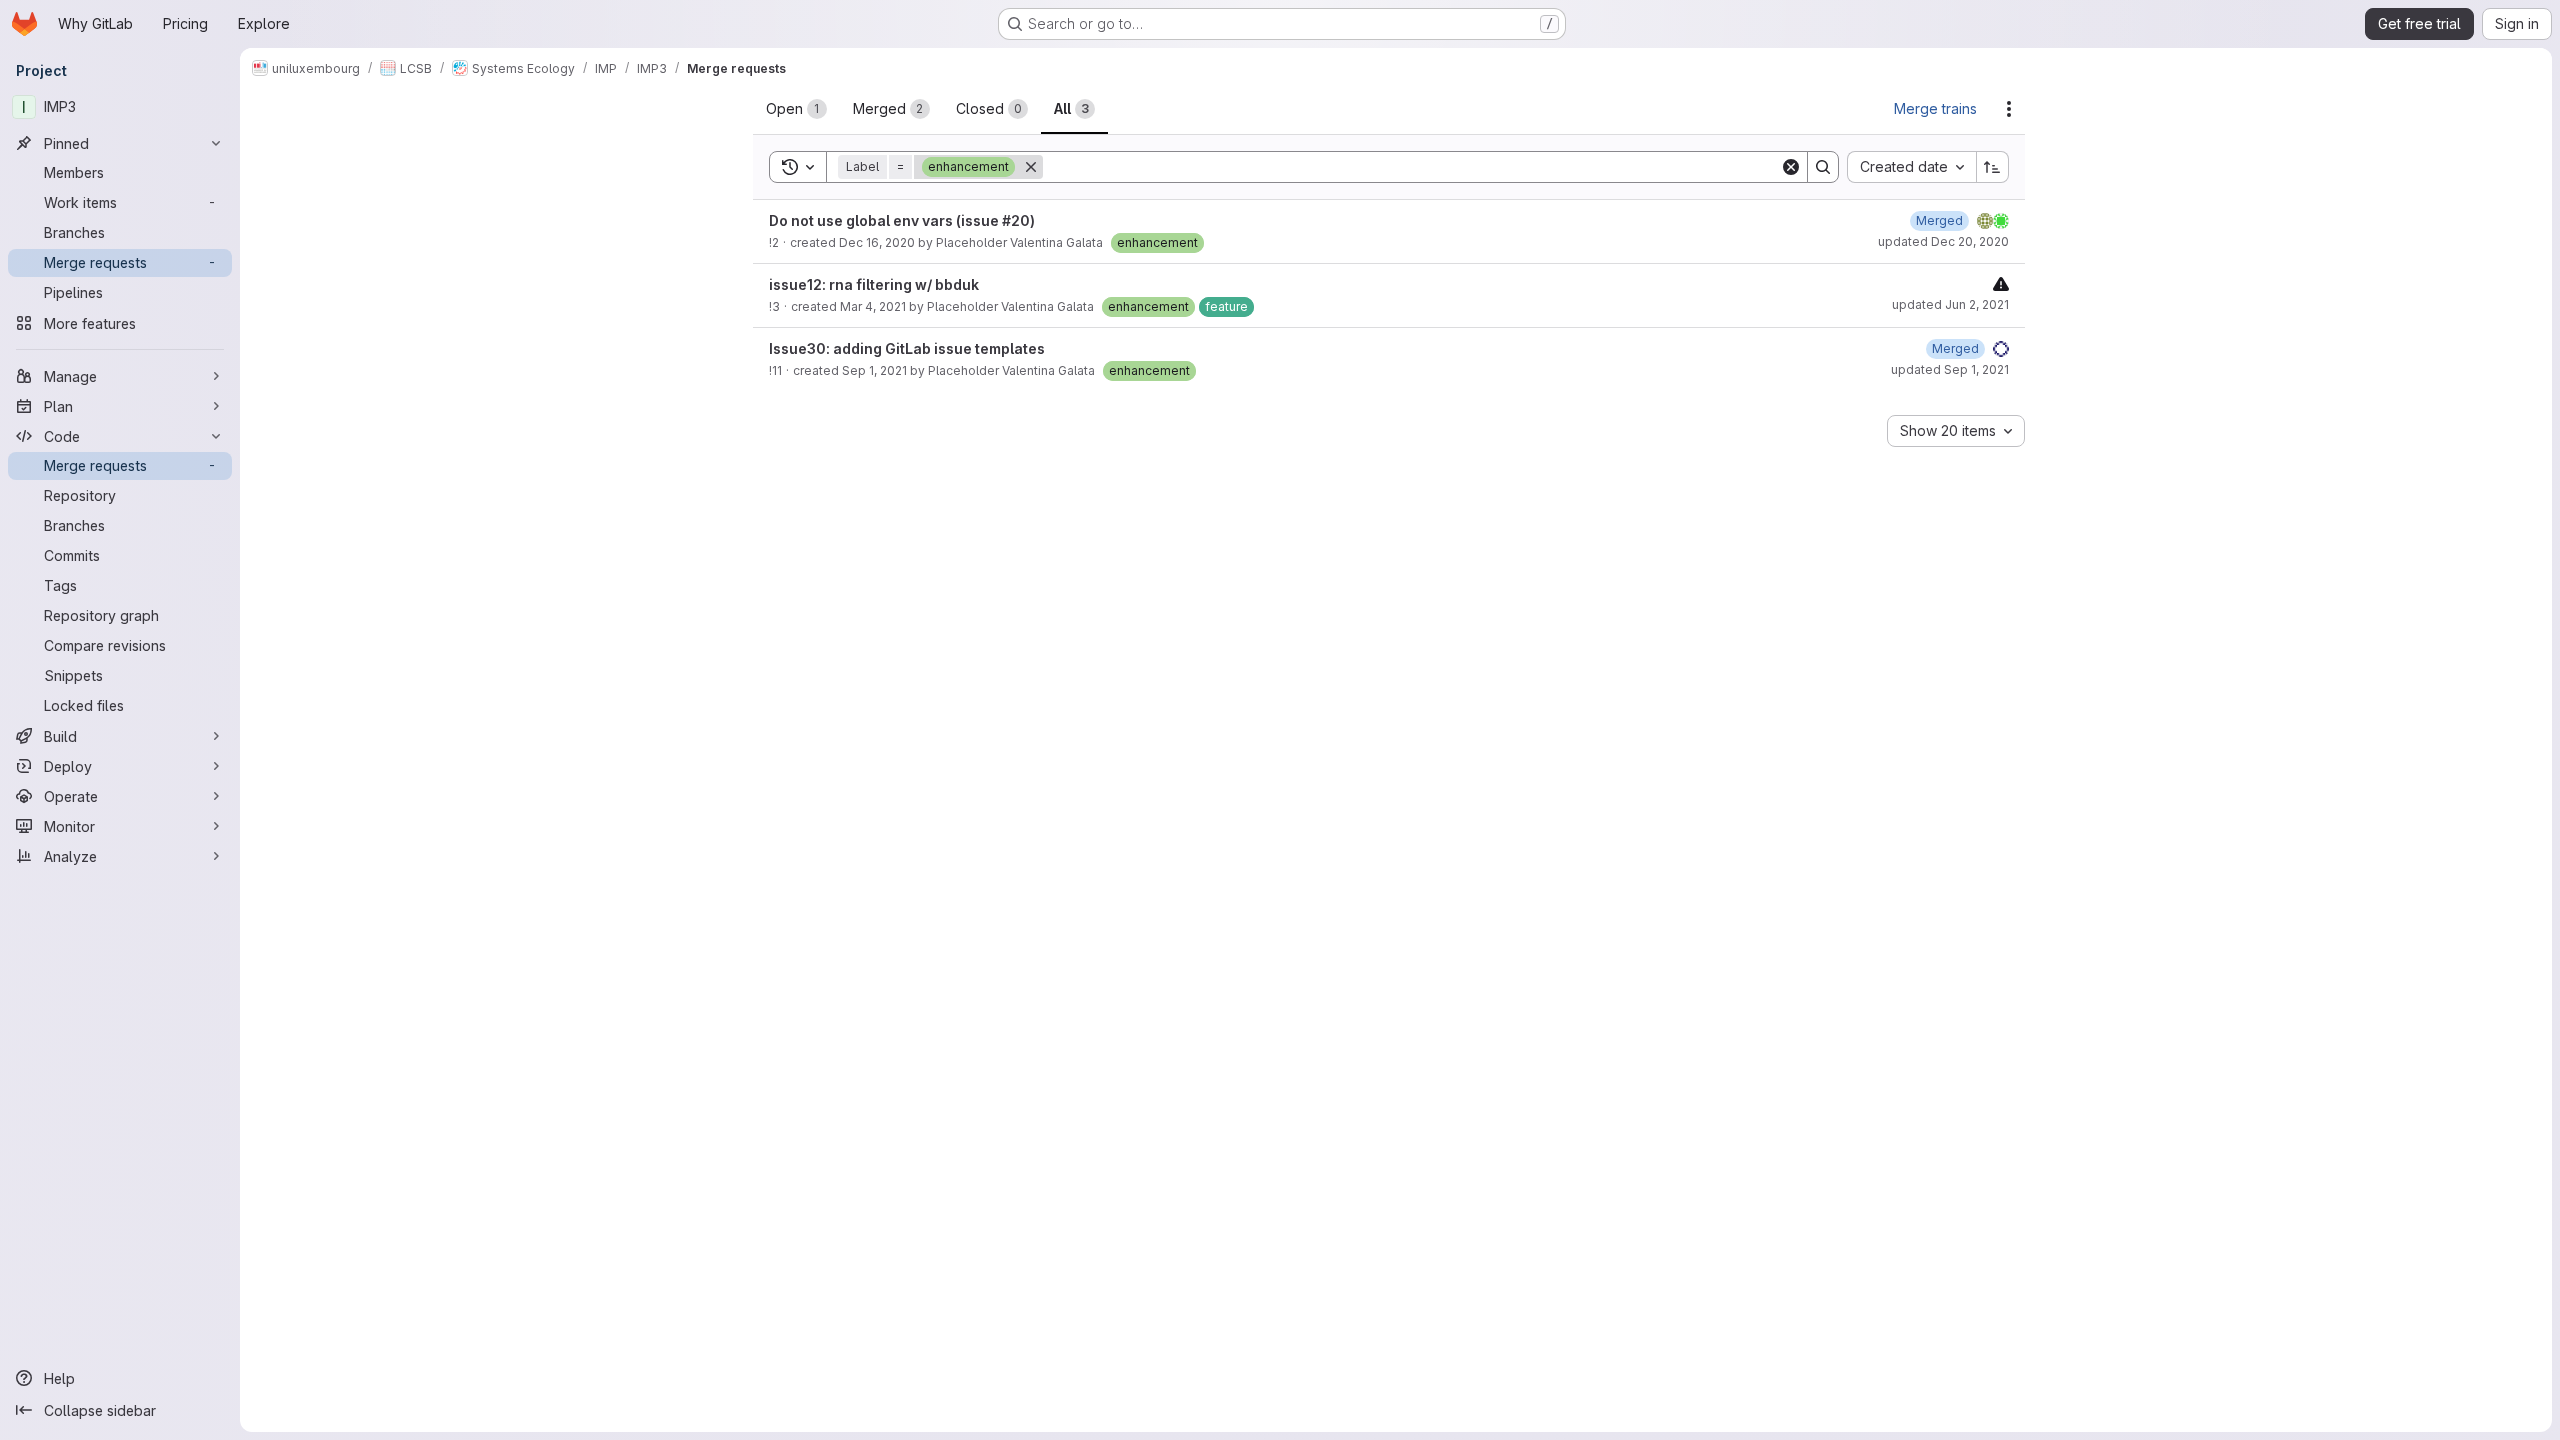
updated (1943, 241)
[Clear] (1791, 167)
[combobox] (1911, 167)
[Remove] (1031, 167)
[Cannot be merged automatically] (2001, 283)
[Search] (1823, 167)
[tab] (796, 109)
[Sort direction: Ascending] (1993, 167)
